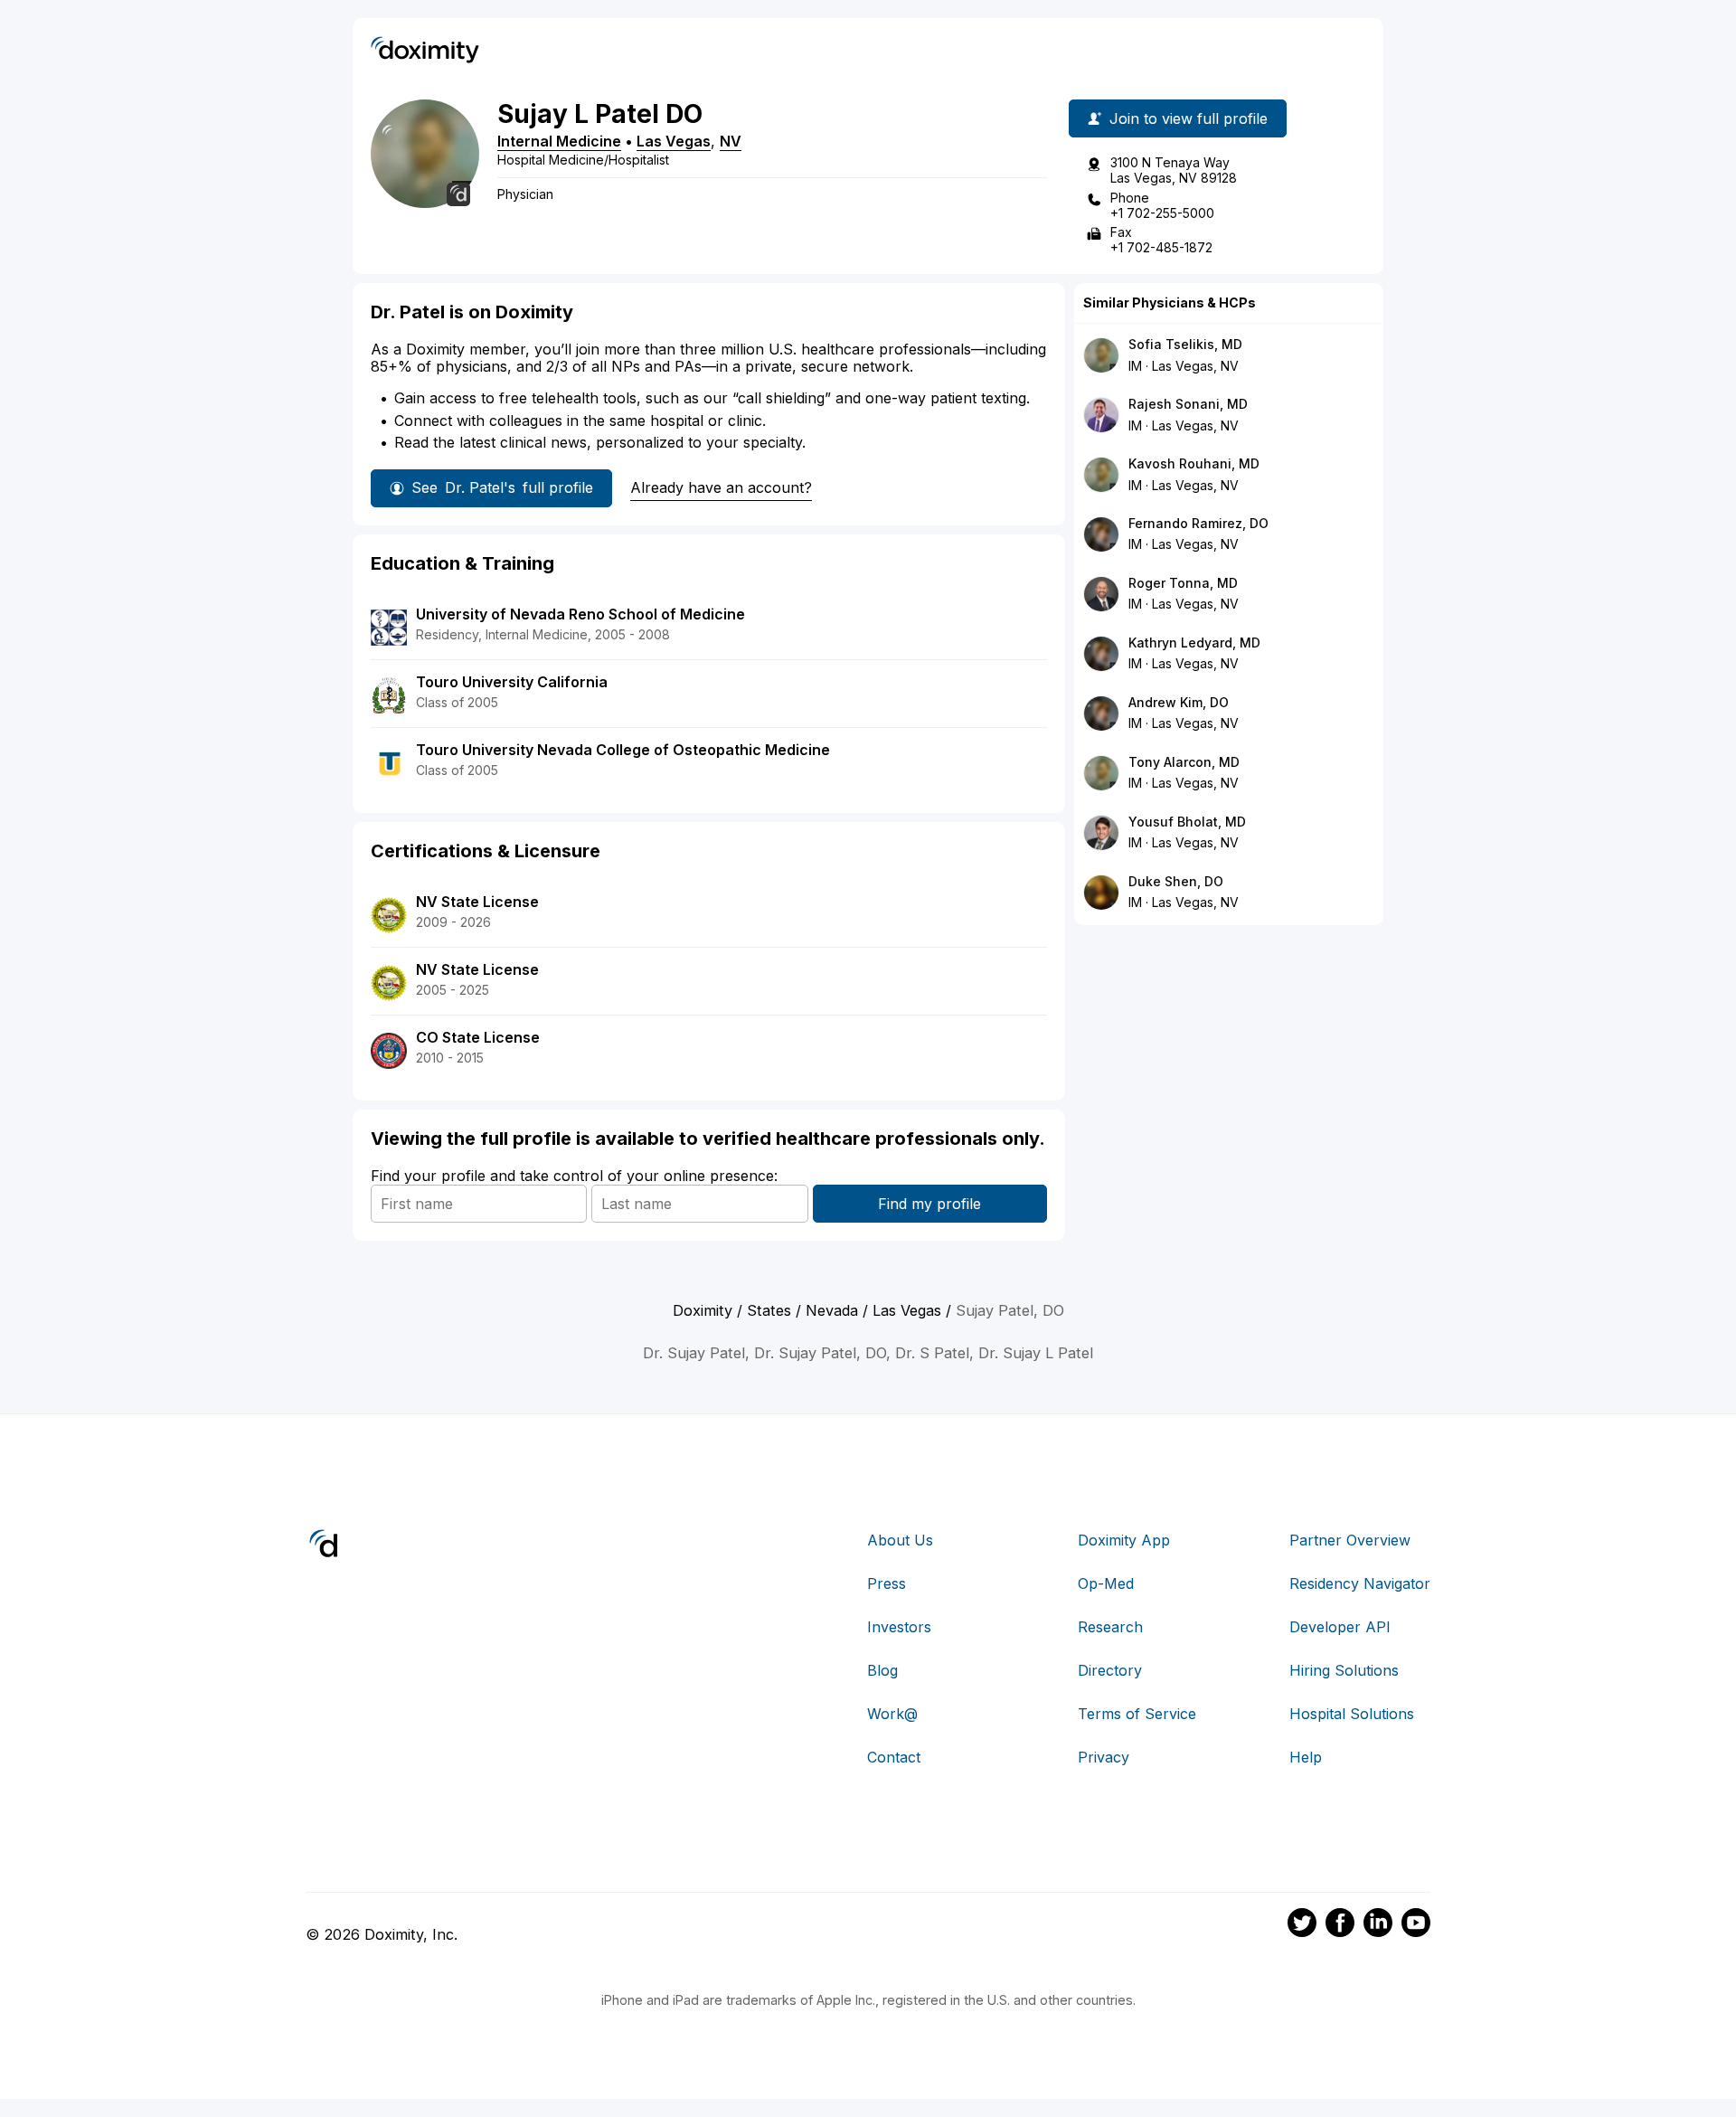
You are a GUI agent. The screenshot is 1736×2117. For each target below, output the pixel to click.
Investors (899, 1627)
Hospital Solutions (1352, 1714)
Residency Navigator (1360, 1583)
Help (1306, 1757)
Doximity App (1124, 1540)
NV (731, 141)
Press (887, 1583)
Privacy (1104, 1757)
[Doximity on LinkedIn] (1378, 1925)
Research (1110, 1627)
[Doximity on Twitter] (1302, 1925)
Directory (1110, 1670)
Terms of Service (1137, 1714)
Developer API (1340, 1627)
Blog (882, 1670)
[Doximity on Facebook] (1340, 1925)
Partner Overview (1350, 1540)
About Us (900, 1540)
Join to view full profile (1189, 118)
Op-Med (1106, 1583)
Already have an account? (721, 487)
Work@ (892, 1714)
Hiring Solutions (1344, 1670)
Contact (894, 1757)
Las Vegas (674, 141)
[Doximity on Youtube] (1416, 1925)
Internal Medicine (559, 141)
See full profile (502, 487)
